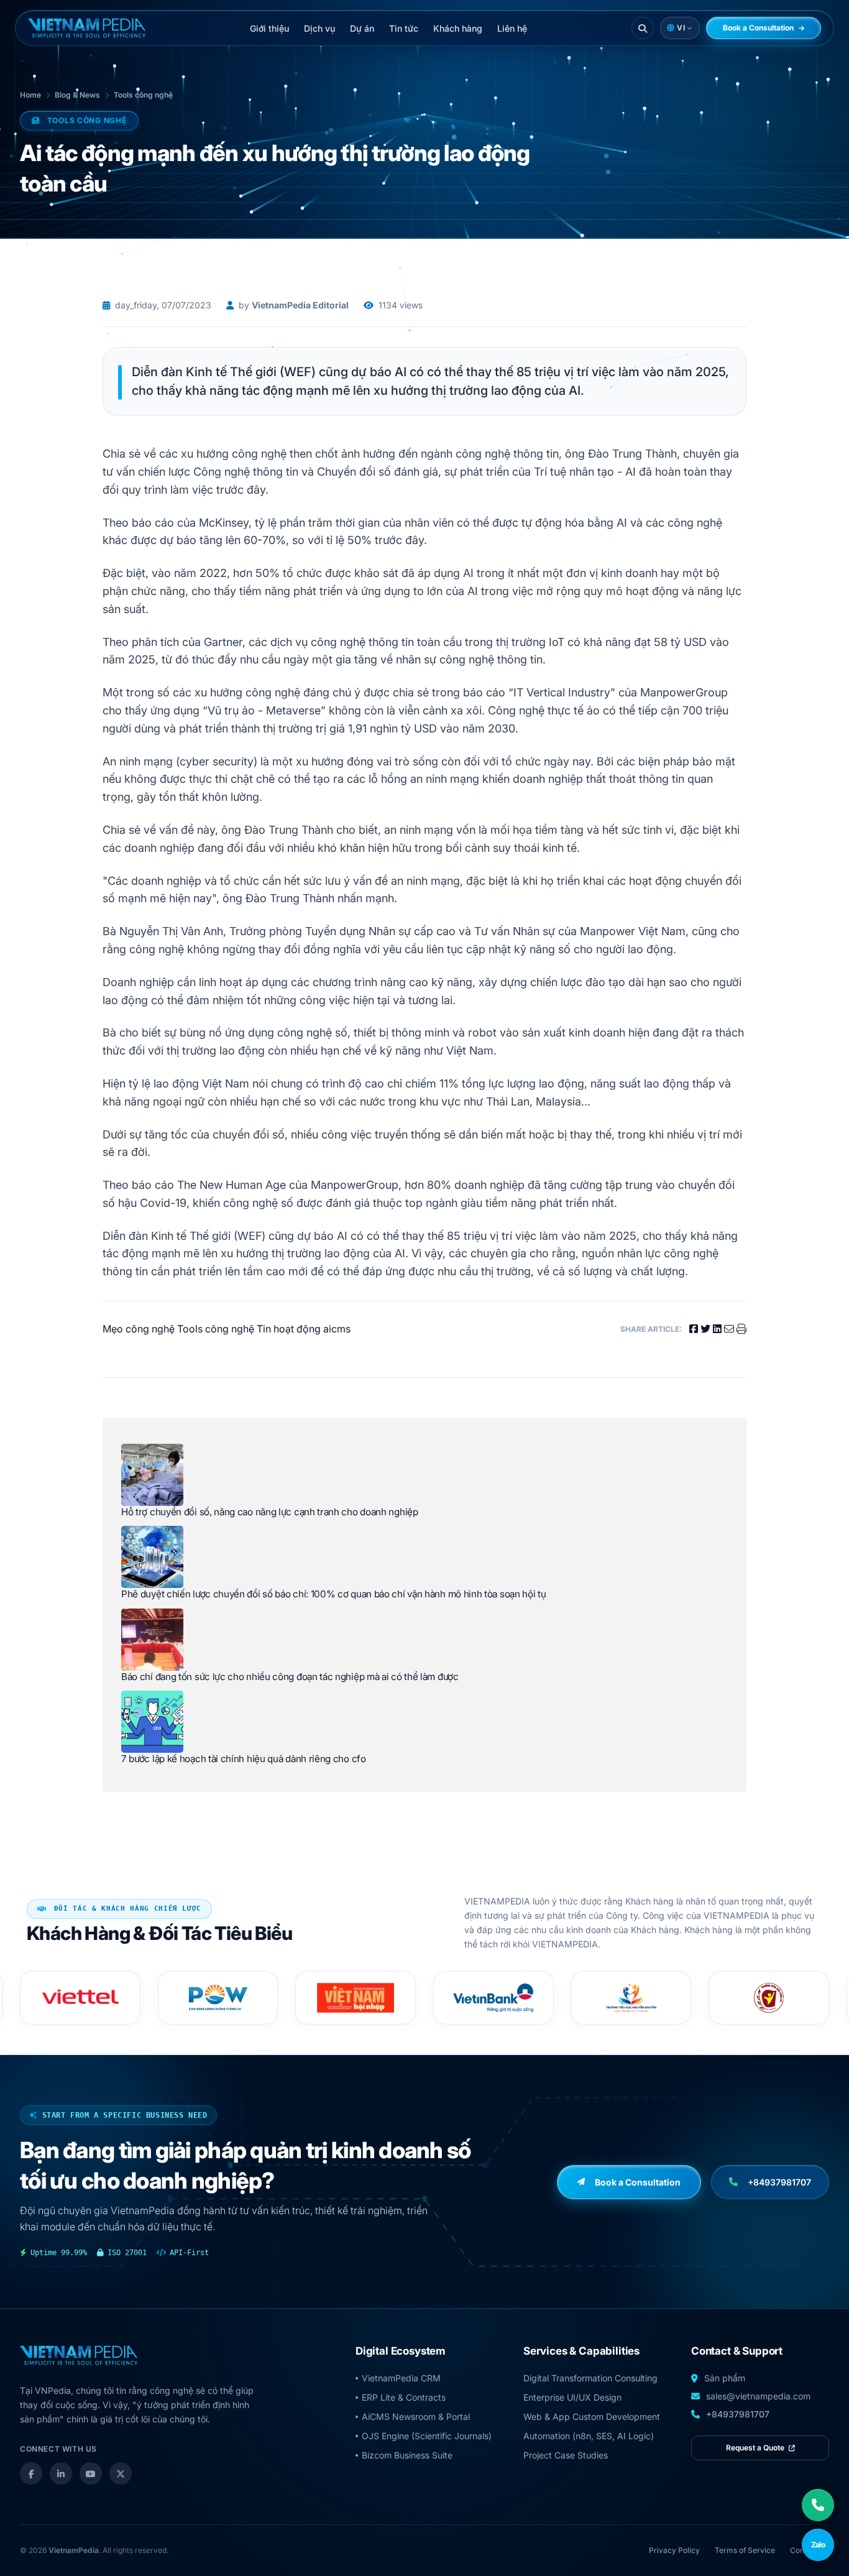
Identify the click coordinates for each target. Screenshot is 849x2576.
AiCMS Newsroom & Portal (416, 2417)
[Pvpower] (80, 1998)
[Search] (643, 28)
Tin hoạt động (289, 1329)
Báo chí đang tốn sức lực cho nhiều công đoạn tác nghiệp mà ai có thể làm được (290, 1677)
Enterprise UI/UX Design (572, 2397)
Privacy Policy (674, 2550)
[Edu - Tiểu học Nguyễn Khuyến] (493, 1998)
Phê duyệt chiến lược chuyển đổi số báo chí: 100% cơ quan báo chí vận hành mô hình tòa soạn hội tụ (334, 1594)
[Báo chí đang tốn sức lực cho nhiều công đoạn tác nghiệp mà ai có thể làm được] (152, 1640)
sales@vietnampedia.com (758, 2396)
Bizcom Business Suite (407, 2455)
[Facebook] (31, 2473)
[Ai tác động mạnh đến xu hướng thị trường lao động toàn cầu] (87, 28)
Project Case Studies (566, 2455)
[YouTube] (91, 2473)
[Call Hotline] (818, 2505)
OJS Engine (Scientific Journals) (427, 2436)
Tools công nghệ (143, 95)
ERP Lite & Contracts (404, 2397)
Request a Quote (756, 2448)
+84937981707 (738, 2414)
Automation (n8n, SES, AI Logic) (589, 2436)
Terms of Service (745, 2550)
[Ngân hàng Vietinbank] (356, 1998)
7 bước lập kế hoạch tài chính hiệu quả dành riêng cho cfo (244, 1759)
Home (30, 95)
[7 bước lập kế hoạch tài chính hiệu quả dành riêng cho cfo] (152, 1722)
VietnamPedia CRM (401, 2378)
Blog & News (77, 95)
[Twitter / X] (121, 2473)
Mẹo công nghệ (139, 1329)
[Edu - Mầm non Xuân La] (631, 1998)
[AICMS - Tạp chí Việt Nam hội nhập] (218, 1998)
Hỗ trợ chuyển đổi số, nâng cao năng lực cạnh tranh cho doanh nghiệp (270, 1512)
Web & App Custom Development (592, 2417)
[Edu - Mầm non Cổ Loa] (769, 1998)
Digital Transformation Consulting (590, 2378)
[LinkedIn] (61, 2473)
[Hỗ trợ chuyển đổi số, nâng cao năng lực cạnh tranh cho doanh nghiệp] (152, 1475)
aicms (337, 1329)
